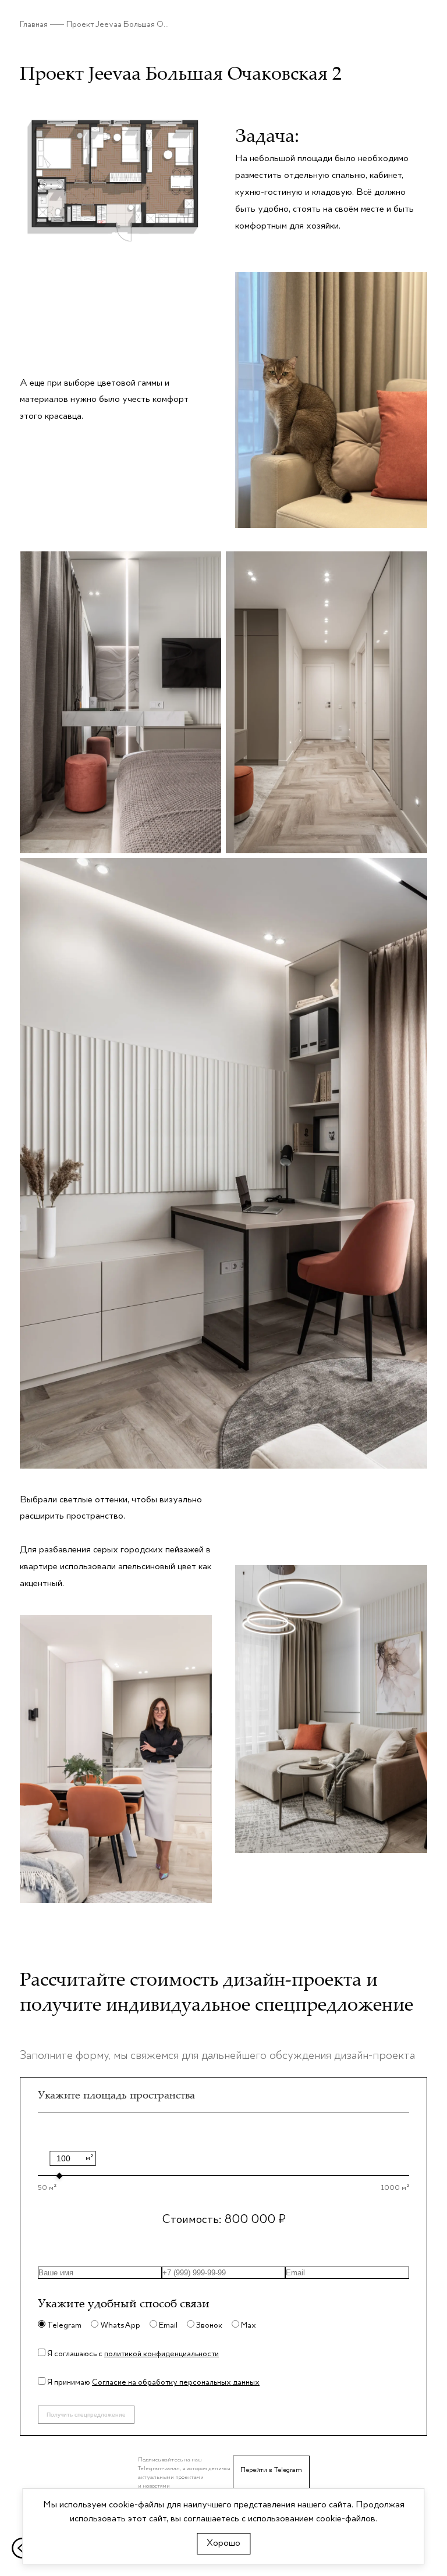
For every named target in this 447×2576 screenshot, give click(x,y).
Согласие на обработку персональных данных (176, 2382)
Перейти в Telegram (271, 2470)
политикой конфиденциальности (162, 2354)
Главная (34, 24)
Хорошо (223, 2543)
